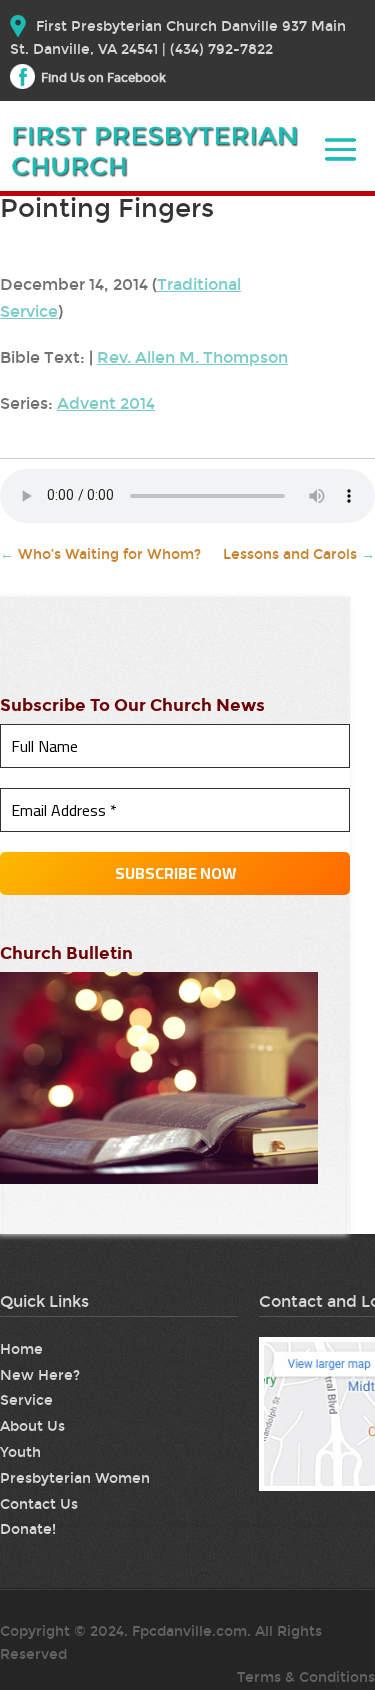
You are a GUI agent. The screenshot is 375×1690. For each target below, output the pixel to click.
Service (26, 1400)
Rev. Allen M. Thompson (192, 357)
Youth (20, 1452)
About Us (32, 1426)
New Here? (40, 1375)
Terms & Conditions (306, 1677)
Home (21, 1349)
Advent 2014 (106, 403)
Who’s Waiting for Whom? (100, 554)
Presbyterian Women (75, 1478)
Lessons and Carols (299, 554)
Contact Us (39, 1504)
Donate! (28, 1529)
